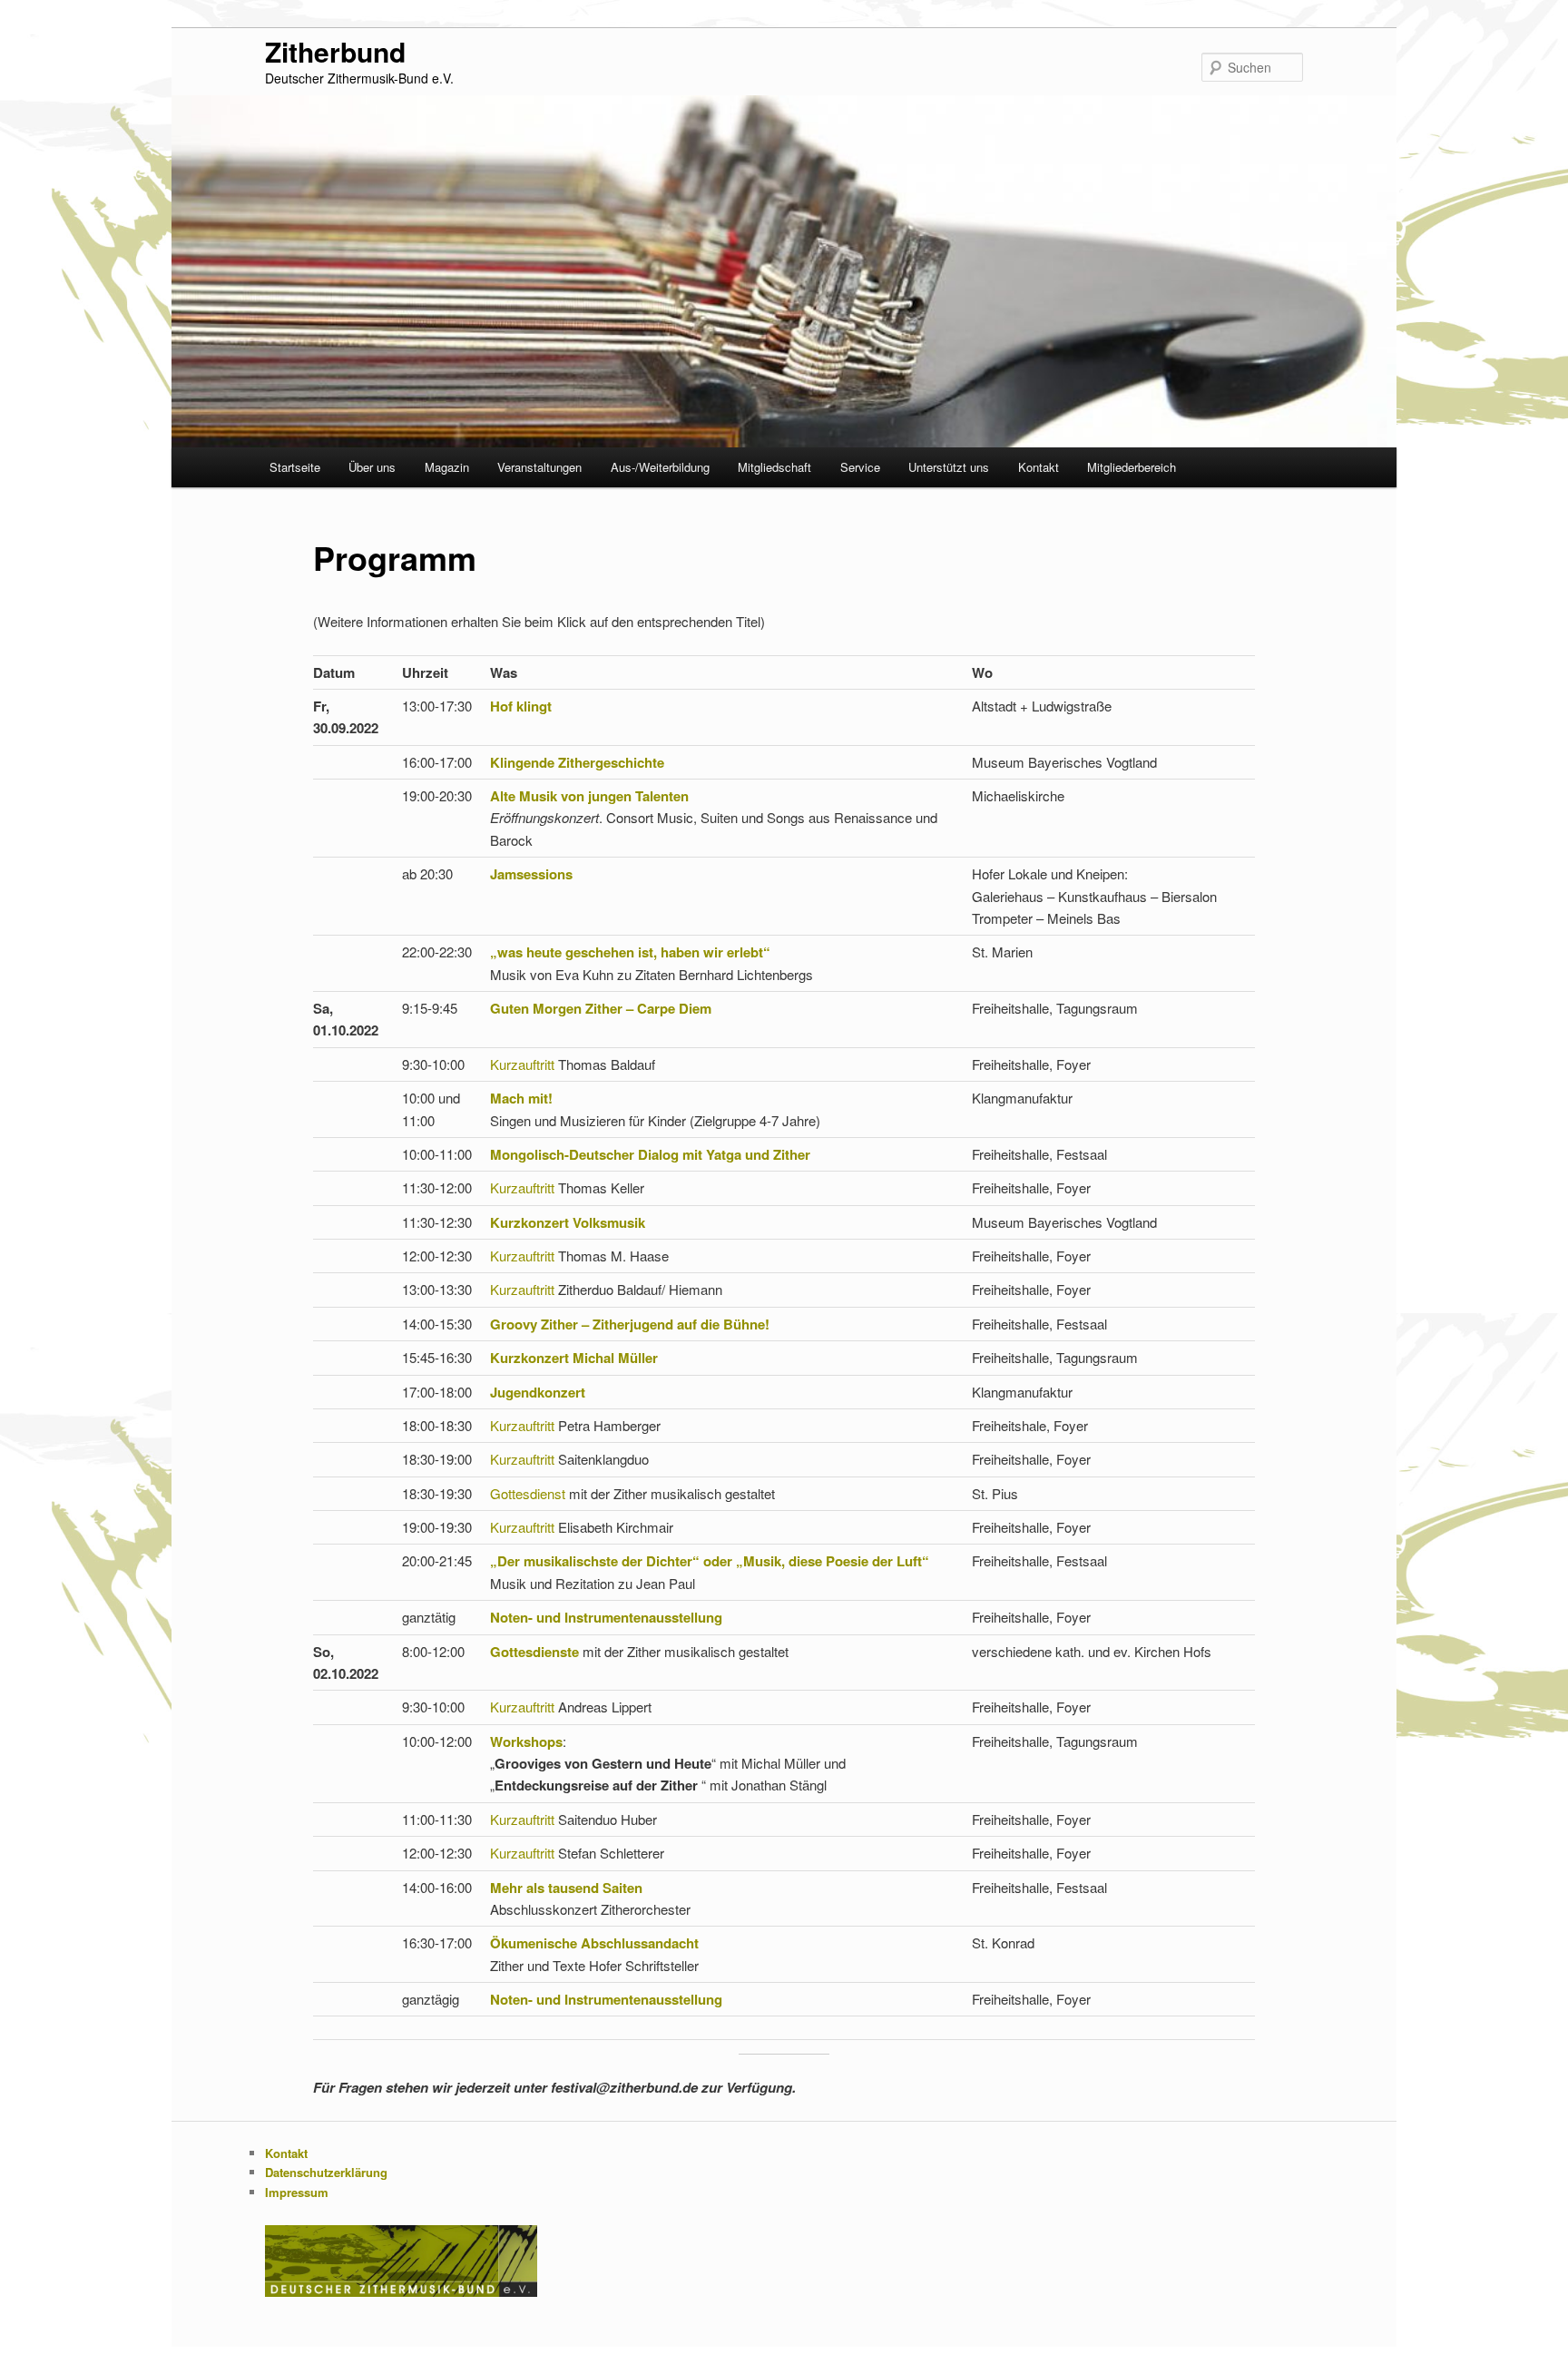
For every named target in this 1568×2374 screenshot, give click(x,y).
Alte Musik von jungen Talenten (589, 796)
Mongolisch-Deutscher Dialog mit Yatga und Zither (650, 1154)
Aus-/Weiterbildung (660, 467)
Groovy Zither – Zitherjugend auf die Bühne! (630, 1324)
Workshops (526, 1741)
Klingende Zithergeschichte (577, 762)
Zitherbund (335, 51)
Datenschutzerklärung (326, 2172)
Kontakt (1039, 467)
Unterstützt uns (949, 467)
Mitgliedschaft (774, 467)
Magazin (447, 467)
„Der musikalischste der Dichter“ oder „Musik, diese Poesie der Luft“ (710, 1561)
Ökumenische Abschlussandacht (594, 1943)
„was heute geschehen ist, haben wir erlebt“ (630, 952)
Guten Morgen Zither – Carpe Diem (601, 1008)
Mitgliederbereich (1132, 467)
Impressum (297, 2192)
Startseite (295, 467)
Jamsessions (531, 874)
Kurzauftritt (524, 1064)
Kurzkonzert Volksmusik (568, 1222)
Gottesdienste (536, 1652)
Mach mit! (521, 1098)
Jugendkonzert (538, 1392)
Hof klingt (521, 706)
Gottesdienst (529, 1493)
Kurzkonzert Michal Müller (574, 1358)
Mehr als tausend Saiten (566, 1888)
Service (860, 467)
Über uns (372, 467)
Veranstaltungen (539, 467)
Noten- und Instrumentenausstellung (606, 1617)
